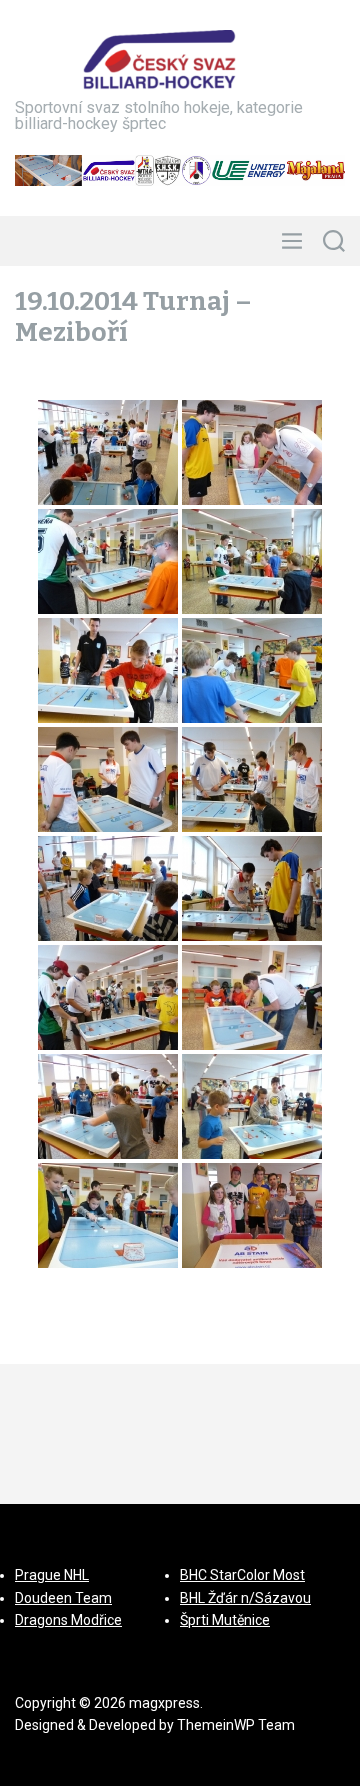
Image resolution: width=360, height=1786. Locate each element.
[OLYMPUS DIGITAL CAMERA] (252, 1215)
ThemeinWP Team (236, 1725)
